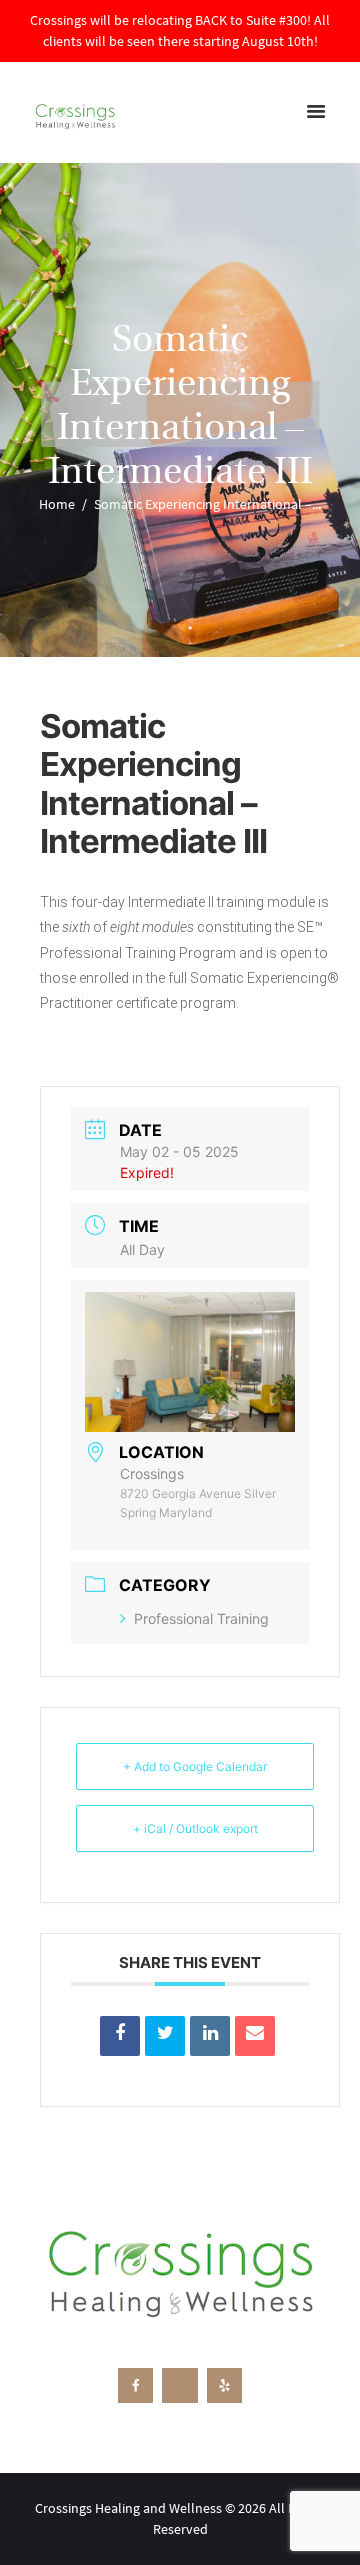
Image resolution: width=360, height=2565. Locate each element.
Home (57, 504)
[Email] (255, 2036)
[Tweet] (165, 2036)
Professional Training (201, 1618)
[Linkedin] (210, 2036)
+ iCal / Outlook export (195, 1828)
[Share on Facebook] (120, 2036)
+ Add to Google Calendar (195, 1766)
